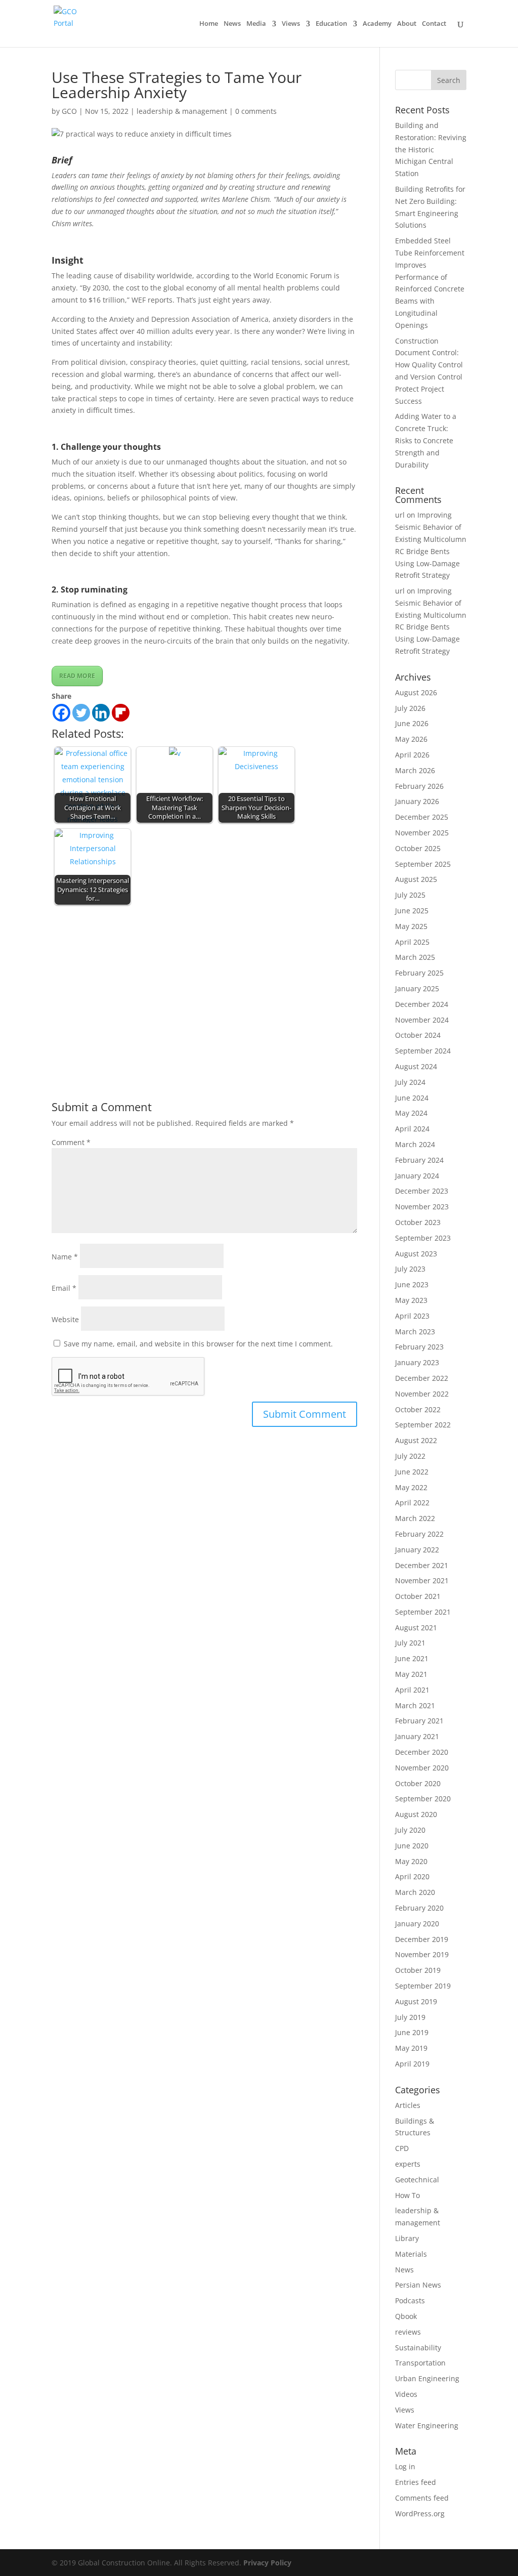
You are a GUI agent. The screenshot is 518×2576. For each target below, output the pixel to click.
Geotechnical (417, 2180)
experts (408, 2164)
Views (291, 24)
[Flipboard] (121, 713)
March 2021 (415, 1705)
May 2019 (411, 2048)
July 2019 (410, 2017)
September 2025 (423, 864)
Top (494, 2552)
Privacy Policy (267, 2563)
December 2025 (422, 817)
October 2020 (418, 1783)
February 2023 (419, 1347)
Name (65, 1257)
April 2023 (412, 1316)
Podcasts (410, 2300)
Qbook (406, 2316)
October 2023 (418, 1222)
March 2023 (415, 1332)
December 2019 (422, 1939)
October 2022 (418, 1409)
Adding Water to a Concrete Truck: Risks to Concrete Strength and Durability (426, 440)
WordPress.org (420, 2514)
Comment (71, 1142)
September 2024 (423, 1051)
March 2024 (415, 1144)
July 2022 (410, 1456)
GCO (69, 111)
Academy (377, 24)
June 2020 (412, 1846)
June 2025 (412, 911)
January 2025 (417, 988)
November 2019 (422, 1954)
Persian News (418, 2285)
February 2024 (419, 1160)
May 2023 (411, 1300)
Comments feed (422, 2498)
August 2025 (416, 879)
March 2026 (415, 770)
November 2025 (422, 833)
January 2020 (417, 1924)
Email (64, 1288)
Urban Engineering (427, 2378)
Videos (406, 2394)
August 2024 (416, 1066)
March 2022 (415, 1518)
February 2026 (419, 786)
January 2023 (417, 1362)
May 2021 (411, 1674)
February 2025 (419, 973)
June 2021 (412, 1658)
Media (256, 24)
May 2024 (411, 1113)
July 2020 (410, 1830)
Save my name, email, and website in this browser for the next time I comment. (198, 1344)
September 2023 (423, 1238)
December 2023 (422, 1191)
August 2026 (416, 692)
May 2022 (411, 1487)
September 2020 (423, 1799)
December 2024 (422, 1004)
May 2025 (411, 926)
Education (331, 24)
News (232, 24)
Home (209, 24)
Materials (411, 2254)
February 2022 (419, 1534)
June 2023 (412, 1284)
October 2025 (418, 848)
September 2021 (423, 1612)
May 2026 (411, 739)
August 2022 (416, 1440)
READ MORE (77, 676)
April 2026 (412, 755)
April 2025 (412, 942)
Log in (405, 2466)
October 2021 (418, 1596)
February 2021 (419, 1721)
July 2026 (410, 708)
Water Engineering (427, 2425)
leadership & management (182, 111)
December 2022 (422, 1378)
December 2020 (422, 1752)
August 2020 (416, 1814)
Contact (434, 24)
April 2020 (412, 1876)
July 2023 (410, 1269)
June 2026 (412, 723)
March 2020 (415, 1892)
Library (407, 2238)
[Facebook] (61, 713)
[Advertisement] (204, 984)
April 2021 (412, 1690)
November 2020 (422, 1768)
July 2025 (410, 895)
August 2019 (416, 2001)
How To (407, 2195)
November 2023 (422, 1207)
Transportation (420, 2363)
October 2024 (418, 1035)
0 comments (256, 111)
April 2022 (412, 1503)
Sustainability (418, 2348)
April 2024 (412, 1129)
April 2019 (412, 2064)
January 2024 (417, 1176)
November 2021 (422, 1580)
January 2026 (417, 801)
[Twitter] (81, 713)
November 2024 (422, 1020)
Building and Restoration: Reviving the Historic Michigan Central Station (431, 149)
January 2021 (417, 1736)
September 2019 (423, 1986)
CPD (402, 2148)
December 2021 (422, 1565)
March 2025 (415, 957)
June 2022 (412, 1472)
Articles (408, 2105)
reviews (408, 2332)
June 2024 (412, 1098)
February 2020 (419, 1908)
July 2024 (410, 1082)
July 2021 (410, 1643)
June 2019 (412, 2032)
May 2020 (411, 1861)
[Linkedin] (101, 713)
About (407, 24)
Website (65, 1319)
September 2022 (423, 1425)
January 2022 (417, 1550)
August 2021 (416, 1628)
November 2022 (422, 1394)
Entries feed (416, 2482)
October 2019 (418, 1970)
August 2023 (416, 1254)
